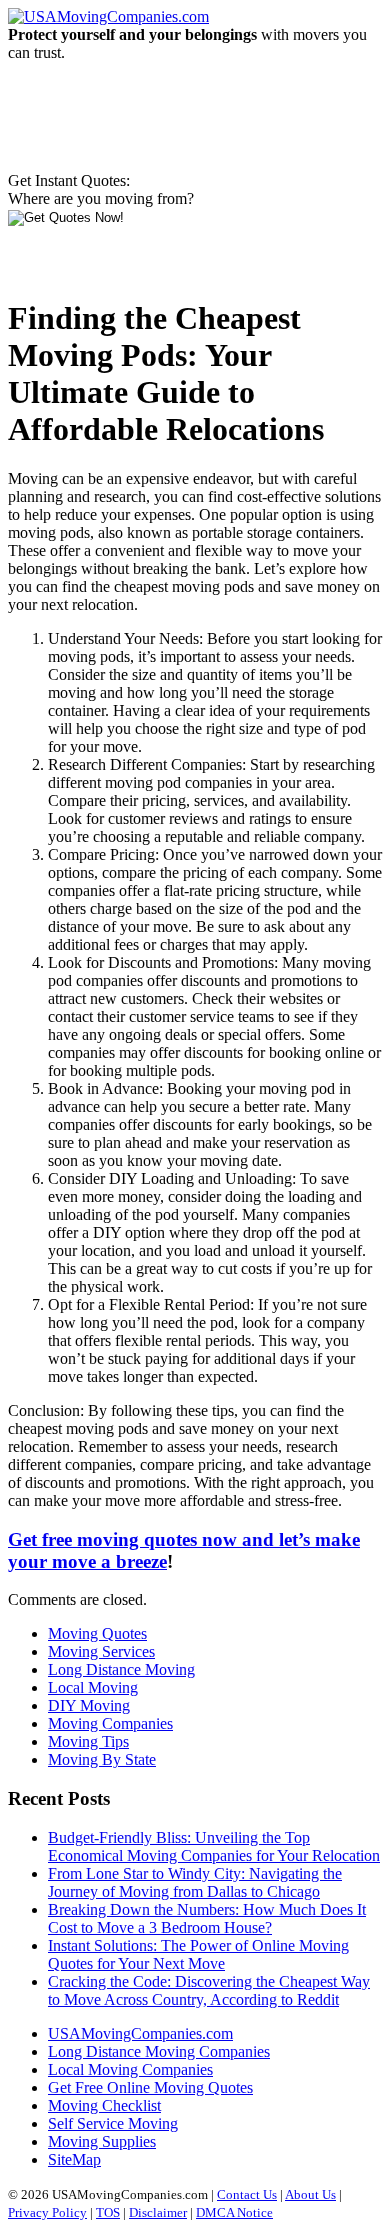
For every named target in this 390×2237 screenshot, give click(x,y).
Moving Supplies (102, 2141)
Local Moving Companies (130, 2069)
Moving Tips (88, 1741)
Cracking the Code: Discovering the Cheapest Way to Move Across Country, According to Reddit (209, 1990)
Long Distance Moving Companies (159, 2051)
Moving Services (101, 1651)
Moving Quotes (97, 1633)
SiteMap (74, 2159)
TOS (108, 2212)
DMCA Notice (234, 2212)
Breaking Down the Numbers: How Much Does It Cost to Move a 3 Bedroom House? (207, 1918)
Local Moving (93, 1687)
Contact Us (247, 2194)
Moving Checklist (104, 2105)
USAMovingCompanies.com (140, 2033)
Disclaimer (158, 2212)
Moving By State (102, 1759)
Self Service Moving (113, 2123)
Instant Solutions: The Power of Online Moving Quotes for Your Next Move (198, 1954)
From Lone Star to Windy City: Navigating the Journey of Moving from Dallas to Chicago (195, 1882)
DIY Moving (89, 1705)
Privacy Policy (47, 2212)
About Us (310, 2194)
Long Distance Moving (121, 1669)
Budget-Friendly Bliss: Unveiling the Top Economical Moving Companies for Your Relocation (214, 1846)
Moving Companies (110, 1723)
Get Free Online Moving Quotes (150, 2087)
